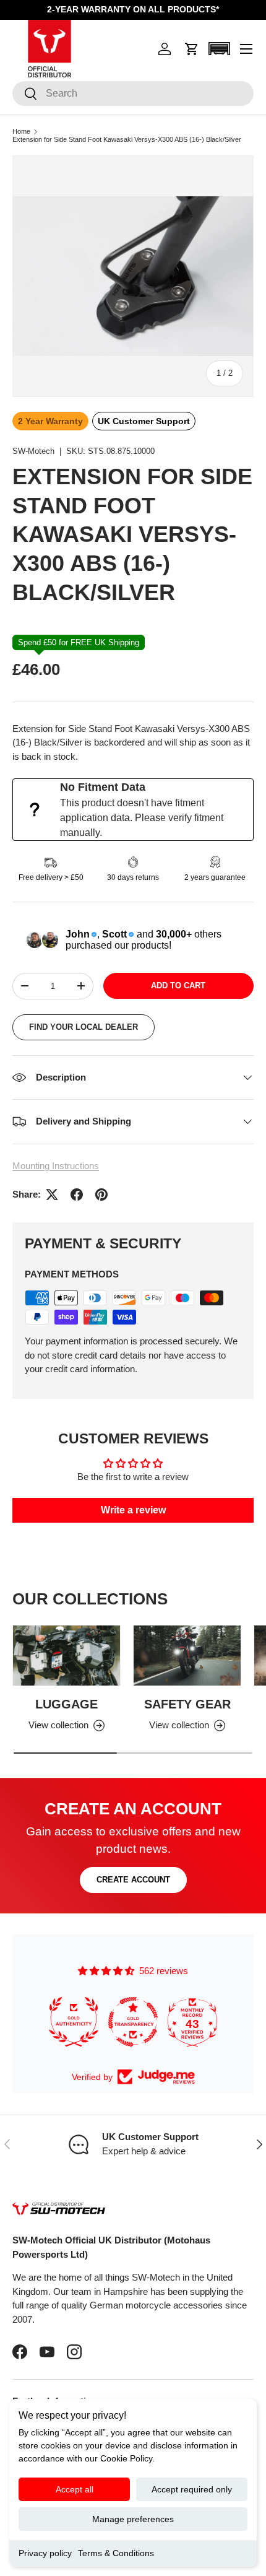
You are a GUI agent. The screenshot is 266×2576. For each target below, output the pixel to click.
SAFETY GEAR (187, 1704)
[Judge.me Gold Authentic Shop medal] (68, 2022)
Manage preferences (133, 2519)
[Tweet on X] (52, 1194)
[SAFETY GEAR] (187, 1656)
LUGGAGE (66, 1704)
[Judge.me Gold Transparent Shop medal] (127, 2022)
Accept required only (192, 2489)
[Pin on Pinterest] (101, 1194)
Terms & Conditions (116, 2553)
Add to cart (178, 986)
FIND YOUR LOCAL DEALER (84, 1027)
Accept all (75, 2489)
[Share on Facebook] (77, 1194)
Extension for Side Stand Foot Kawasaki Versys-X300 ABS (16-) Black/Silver (127, 140)
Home (21, 132)
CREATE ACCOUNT (133, 1880)
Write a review (133, 1510)
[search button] (25, 94)
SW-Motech (33, 451)
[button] (192, 49)
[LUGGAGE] (66, 1656)
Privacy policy (45, 2553)
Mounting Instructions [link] (56, 1166)
